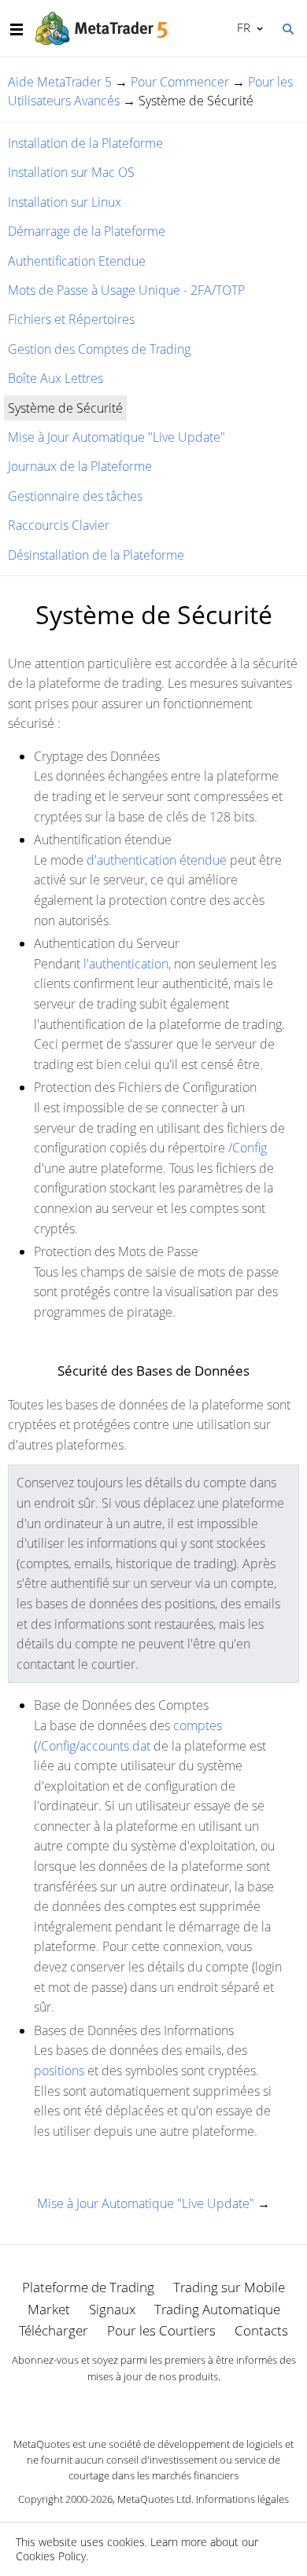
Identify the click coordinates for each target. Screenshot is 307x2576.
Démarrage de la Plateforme (87, 231)
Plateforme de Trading (88, 2287)
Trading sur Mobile (229, 2287)
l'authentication (126, 964)
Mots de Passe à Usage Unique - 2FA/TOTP (126, 290)
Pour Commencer (180, 82)
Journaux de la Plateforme (80, 466)
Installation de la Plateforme (85, 143)
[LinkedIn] (153, 2403)
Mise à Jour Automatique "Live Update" (117, 437)
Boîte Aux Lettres (55, 378)
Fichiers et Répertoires (71, 319)
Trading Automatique (217, 2309)
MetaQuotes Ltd (154, 2499)
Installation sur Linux (65, 202)
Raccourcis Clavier (59, 525)
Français (241, 28)
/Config (248, 1148)
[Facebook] (128, 2403)
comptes (198, 1725)
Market (49, 2309)
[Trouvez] (287, 28)
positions (59, 2071)
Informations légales (242, 2499)
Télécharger (54, 2330)
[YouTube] (179, 2403)
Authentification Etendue (77, 261)
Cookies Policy (51, 2556)
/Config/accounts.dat (94, 1746)
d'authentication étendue (157, 860)
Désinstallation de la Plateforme (96, 555)
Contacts (261, 2330)
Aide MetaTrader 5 (60, 82)
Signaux (112, 2309)
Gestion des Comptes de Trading (99, 349)
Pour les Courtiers (161, 2330)
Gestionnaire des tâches (75, 496)
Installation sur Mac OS (71, 172)
